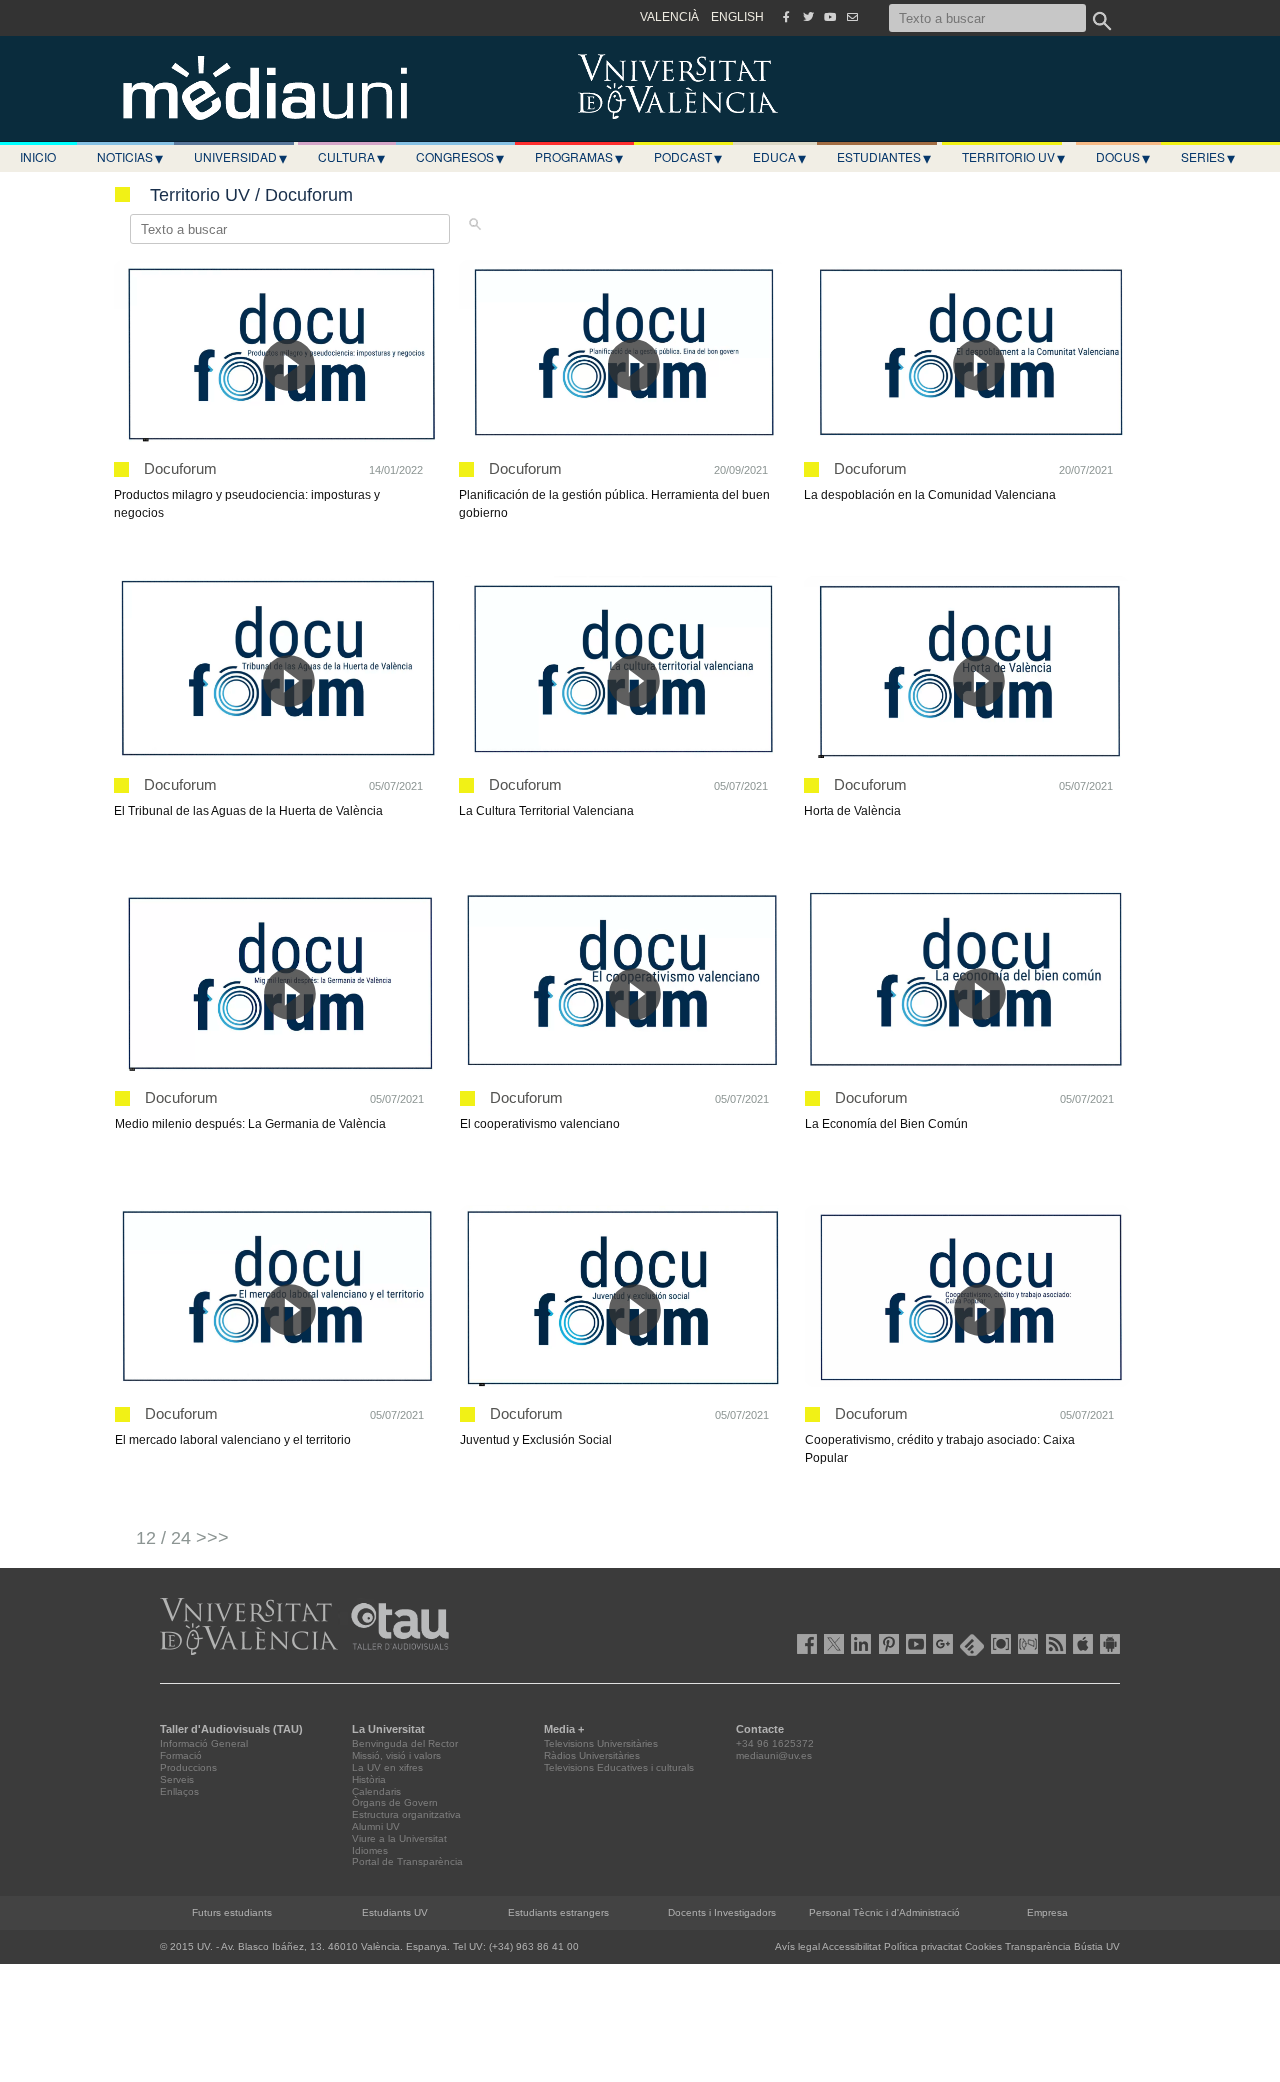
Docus (1123, 157)
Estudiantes (884, 157)
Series (1208, 157)
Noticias (130, 157)
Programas (579, 157)
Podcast (688, 157)
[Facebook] (786, 17)
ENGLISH (737, 17)
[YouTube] (830, 17)
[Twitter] (808, 17)
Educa (779, 157)
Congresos (460, 157)
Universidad (240, 157)
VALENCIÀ (669, 17)
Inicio (38, 156)
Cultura (351, 157)
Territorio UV (1013, 157)
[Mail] (852, 17)
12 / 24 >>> (182, 1538)
